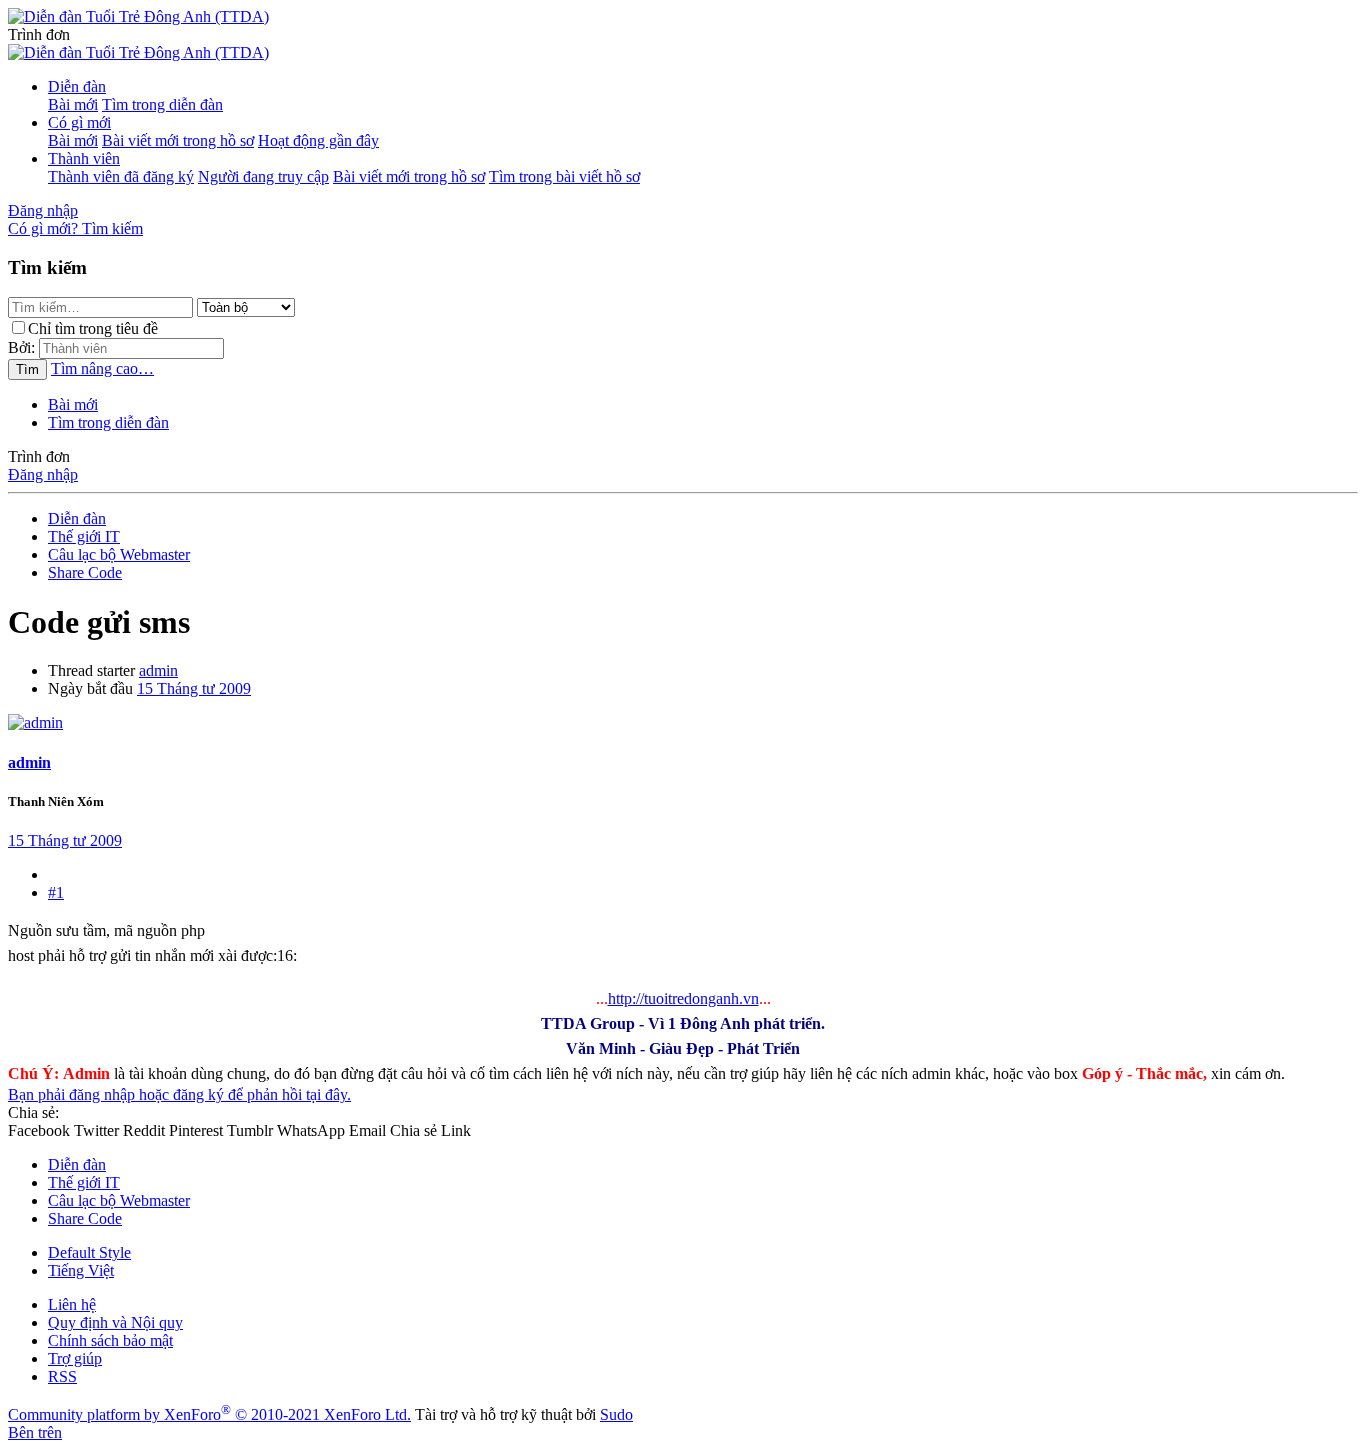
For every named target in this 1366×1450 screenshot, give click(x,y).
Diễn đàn (77, 86)
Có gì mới (79, 122)
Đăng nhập (43, 474)
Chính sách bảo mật (110, 1340)
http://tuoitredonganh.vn (683, 998)
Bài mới (73, 104)
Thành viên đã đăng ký (121, 176)
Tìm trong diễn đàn (162, 104)
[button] (39, 34)
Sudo (616, 1414)
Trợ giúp (75, 1358)
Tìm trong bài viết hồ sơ (564, 176)
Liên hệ (72, 1304)
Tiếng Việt (81, 1270)
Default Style (89, 1252)
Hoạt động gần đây (318, 140)
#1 (56, 892)
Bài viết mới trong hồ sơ (178, 140)
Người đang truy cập (263, 176)
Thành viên (84, 158)
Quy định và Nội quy (115, 1322)
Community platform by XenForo (209, 1414)
